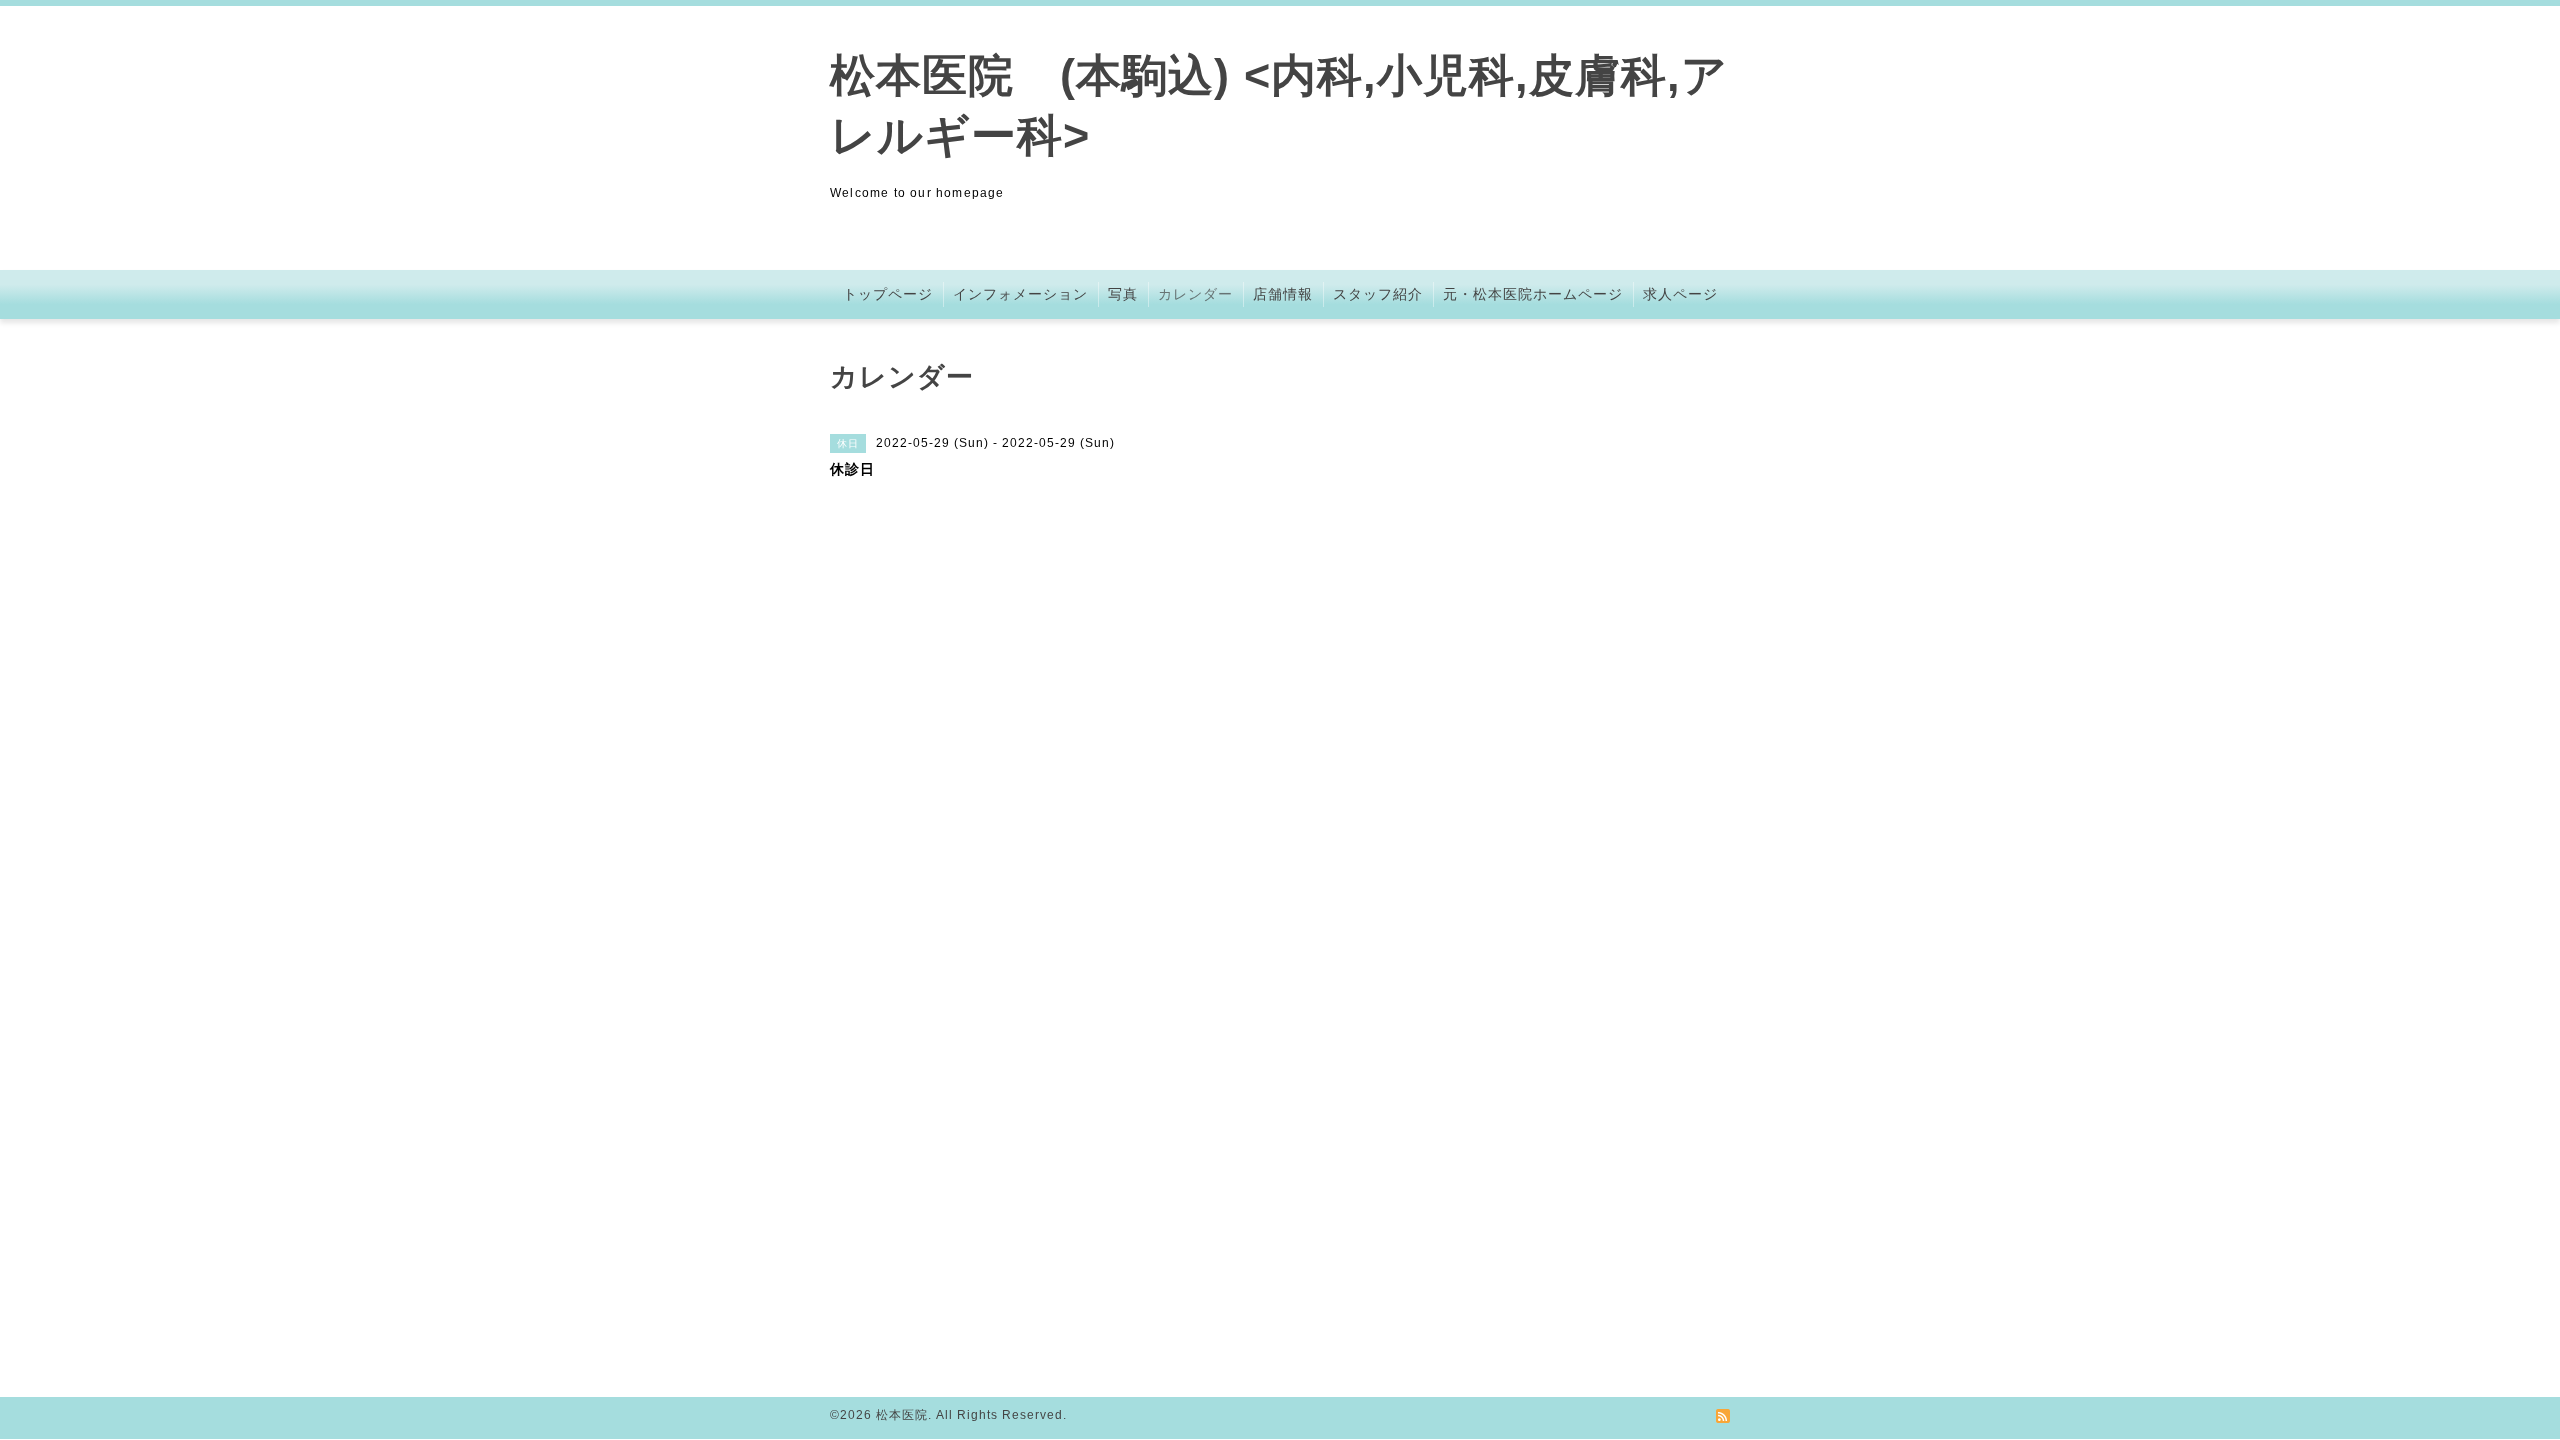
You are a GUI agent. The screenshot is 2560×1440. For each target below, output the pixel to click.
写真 (1123, 294)
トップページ (888, 294)
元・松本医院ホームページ (1533, 294)
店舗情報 (1283, 294)
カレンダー (1195, 294)
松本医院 (902, 1415)
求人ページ (1680, 294)
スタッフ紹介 (1378, 294)
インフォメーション (1020, 294)
